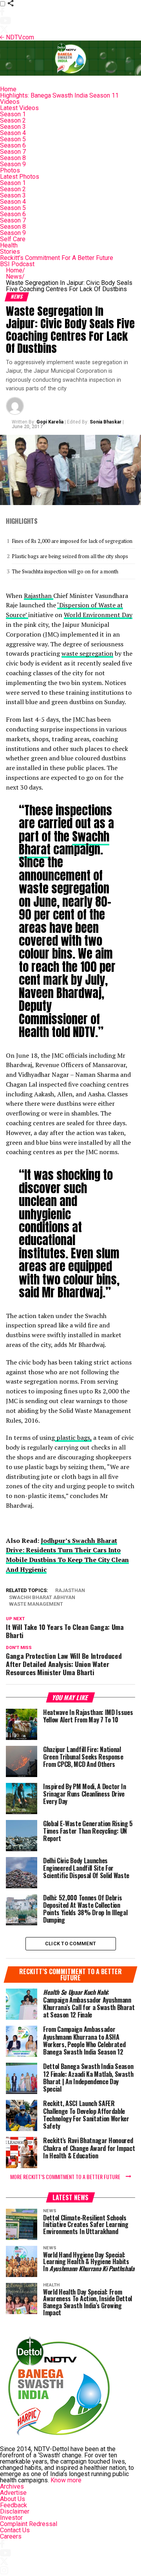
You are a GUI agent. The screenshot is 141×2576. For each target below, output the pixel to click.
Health (9, 245)
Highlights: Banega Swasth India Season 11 (59, 95)
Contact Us (15, 2530)
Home (8, 89)
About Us (13, 2499)
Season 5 (13, 139)
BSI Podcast (17, 264)
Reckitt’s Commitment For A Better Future (57, 258)
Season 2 (13, 120)
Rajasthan (39, 596)
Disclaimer (15, 2511)
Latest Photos (20, 177)
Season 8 (13, 158)
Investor (11, 2518)
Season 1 (13, 114)
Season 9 (13, 164)
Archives (12, 2486)
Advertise (13, 2493)
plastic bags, (73, 1437)
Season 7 (13, 152)
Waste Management (36, 1604)
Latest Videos (19, 108)
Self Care (13, 239)
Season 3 (13, 127)
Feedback (14, 2505)
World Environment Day (98, 615)
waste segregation (87, 653)
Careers (11, 2536)
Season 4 (13, 133)
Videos (10, 102)
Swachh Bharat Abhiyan (42, 1598)
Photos (10, 170)
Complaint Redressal (29, 2524)
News (15, 277)
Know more (66, 2480)
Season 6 (13, 145)
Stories (10, 252)
